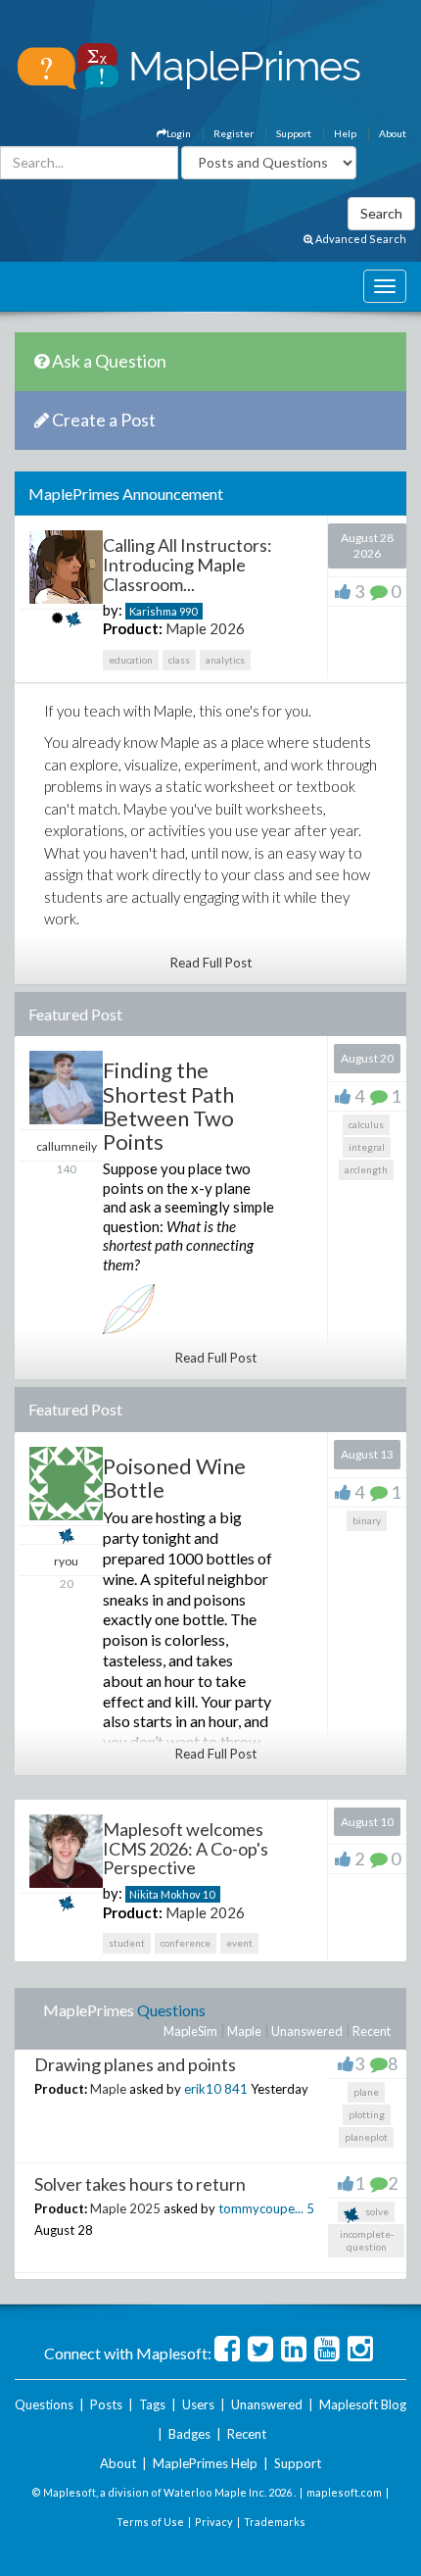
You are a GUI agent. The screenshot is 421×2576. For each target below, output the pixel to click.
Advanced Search (360, 239)
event (239, 1943)
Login (179, 133)
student (127, 1943)
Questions (171, 2010)
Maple (244, 2031)
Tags (152, 2404)
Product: (133, 628)
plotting (367, 2114)
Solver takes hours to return (140, 2184)
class (179, 660)
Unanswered (307, 2031)
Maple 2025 (125, 2208)
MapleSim (190, 2031)
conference (186, 1943)
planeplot (366, 2137)
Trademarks (275, 2522)
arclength (366, 1169)
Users (198, 2404)
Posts (106, 2404)
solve (376, 2211)
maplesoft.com (344, 2492)
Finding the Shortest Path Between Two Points (168, 1106)
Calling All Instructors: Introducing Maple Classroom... (187, 565)
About (393, 133)
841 (236, 2089)
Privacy (214, 2522)
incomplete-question (367, 2240)
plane (366, 2092)
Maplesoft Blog (363, 2404)
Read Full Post (211, 963)
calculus (366, 1124)
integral (367, 1147)
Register (234, 133)
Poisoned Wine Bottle (174, 1478)
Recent (372, 2031)
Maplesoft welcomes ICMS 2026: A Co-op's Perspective (186, 1849)
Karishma (153, 611)
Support (294, 133)
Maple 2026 (205, 628)
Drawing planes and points (135, 2064)
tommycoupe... (261, 2208)
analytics (225, 660)
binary (367, 1520)
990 (188, 611)
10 (209, 1894)
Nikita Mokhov (165, 1894)
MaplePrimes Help (205, 2463)
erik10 (203, 2089)
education (131, 660)
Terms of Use (150, 2522)
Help (345, 133)
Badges (189, 2434)
